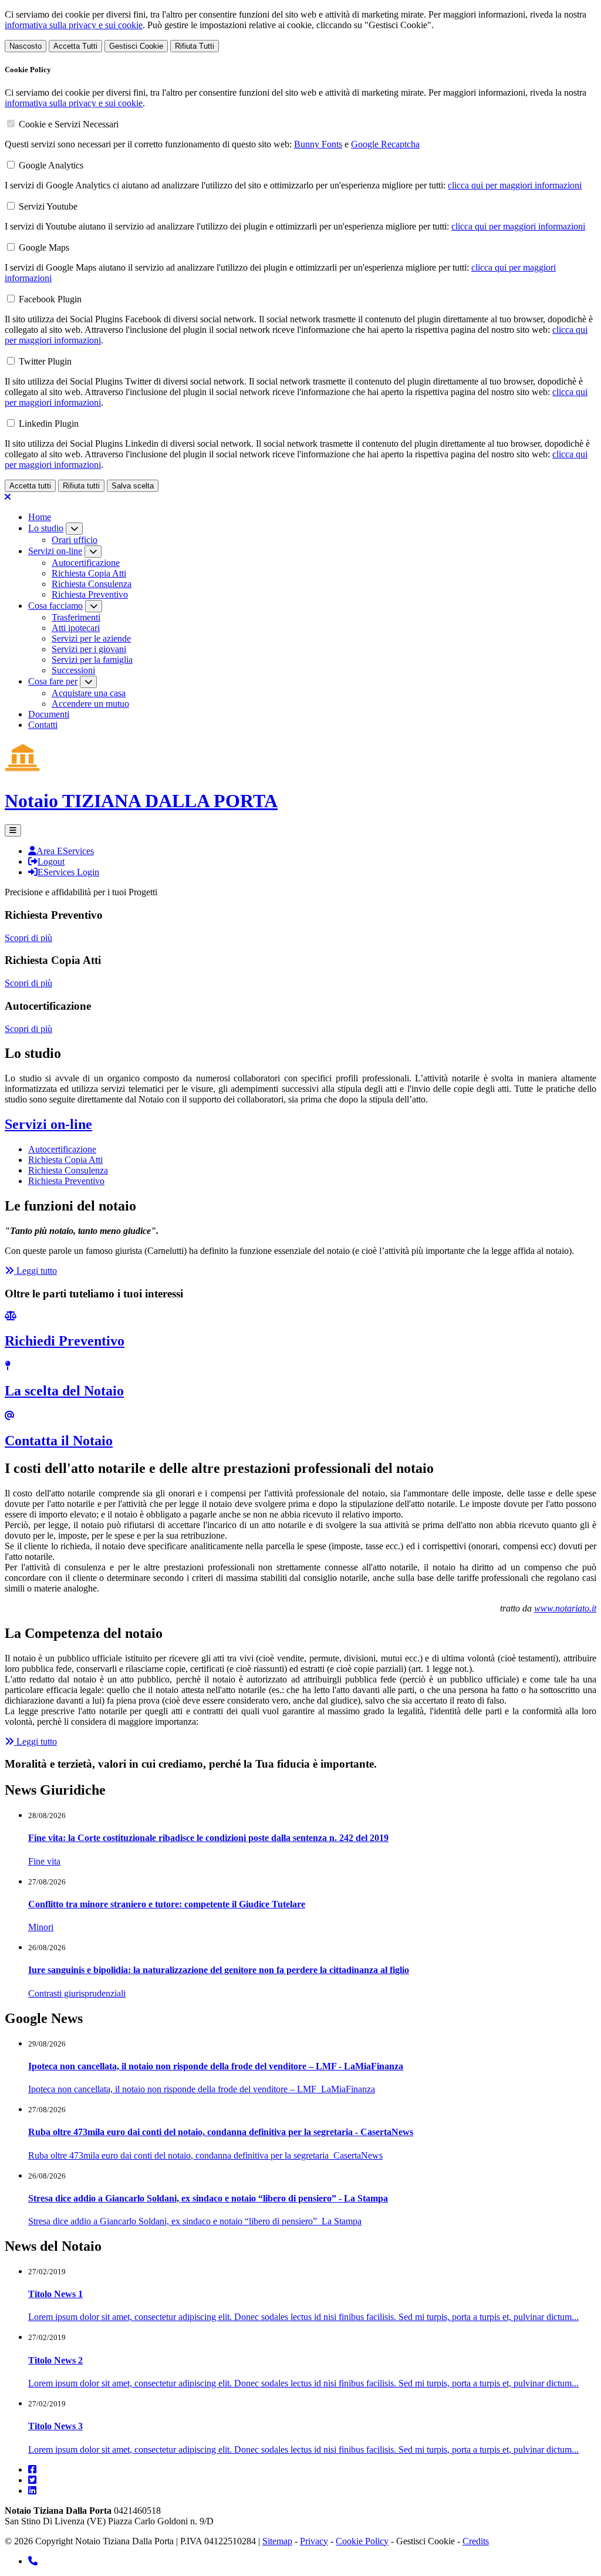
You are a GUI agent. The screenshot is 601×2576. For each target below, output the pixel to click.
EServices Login (68, 872)
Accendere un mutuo (90, 704)
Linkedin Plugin (49, 424)
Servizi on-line (55, 551)
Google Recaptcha (385, 144)
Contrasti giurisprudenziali (77, 1993)
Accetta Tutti (75, 46)
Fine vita (44, 1861)
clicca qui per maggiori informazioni (515, 185)
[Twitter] (32, 2480)
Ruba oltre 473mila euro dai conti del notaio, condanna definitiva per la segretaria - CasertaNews (221, 2132)
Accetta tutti (30, 486)
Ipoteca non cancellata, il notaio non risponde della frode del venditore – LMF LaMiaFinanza (202, 2089)
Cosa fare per (53, 681)
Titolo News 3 (55, 2426)
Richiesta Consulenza (92, 584)
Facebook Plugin (50, 299)
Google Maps (44, 247)
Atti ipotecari (76, 628)
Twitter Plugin (45, 361)
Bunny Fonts (318, 144)
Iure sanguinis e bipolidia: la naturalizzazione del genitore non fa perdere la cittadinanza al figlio (219, 1970)
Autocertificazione (86, 563)
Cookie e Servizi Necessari (69, 124)
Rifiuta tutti (81, 486)
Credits (476, 2541)
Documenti (49, 714)
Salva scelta (133, 486)
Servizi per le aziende (91, 638)
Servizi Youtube (48, 206)
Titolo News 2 (55, 2360)
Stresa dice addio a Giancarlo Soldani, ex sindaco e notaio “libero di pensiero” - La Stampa (208, 2198)
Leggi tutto (36, 1271)
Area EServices (65, 851)
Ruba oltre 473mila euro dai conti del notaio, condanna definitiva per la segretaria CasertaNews (205, 2155)
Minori (41, 1927)
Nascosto (26, 46)
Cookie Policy (362, 2541)
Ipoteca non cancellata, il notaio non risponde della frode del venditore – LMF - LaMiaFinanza (216, 2066)
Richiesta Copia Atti (89, 573)
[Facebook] (32, 2469)
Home (40, 517)
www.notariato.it (565, 1608)
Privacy (314, 2541)
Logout (51, 862)
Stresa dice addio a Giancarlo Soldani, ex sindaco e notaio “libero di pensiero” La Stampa (195, 2221)
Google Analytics (51, 165)
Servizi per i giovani (89, 649)
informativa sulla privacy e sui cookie (74, 25)
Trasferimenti (76, 617)
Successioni (73, 670)
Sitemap (277, 2541)
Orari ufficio (75, 540)
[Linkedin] (32, 2491)
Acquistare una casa (89, 693)
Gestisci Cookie (136, 46)
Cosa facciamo (55, 606)
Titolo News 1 (55, 2294)
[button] (13, 830)
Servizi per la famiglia (92, 660)
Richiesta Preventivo (90, 594)
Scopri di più (28, 938)
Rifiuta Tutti (195, 46)
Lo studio (46, 528)
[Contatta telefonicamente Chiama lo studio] (33, 2561)
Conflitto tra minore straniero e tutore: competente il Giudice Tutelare (167, 1904)
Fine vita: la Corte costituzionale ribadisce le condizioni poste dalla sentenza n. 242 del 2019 (208, 1838)
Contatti (43, 725)
